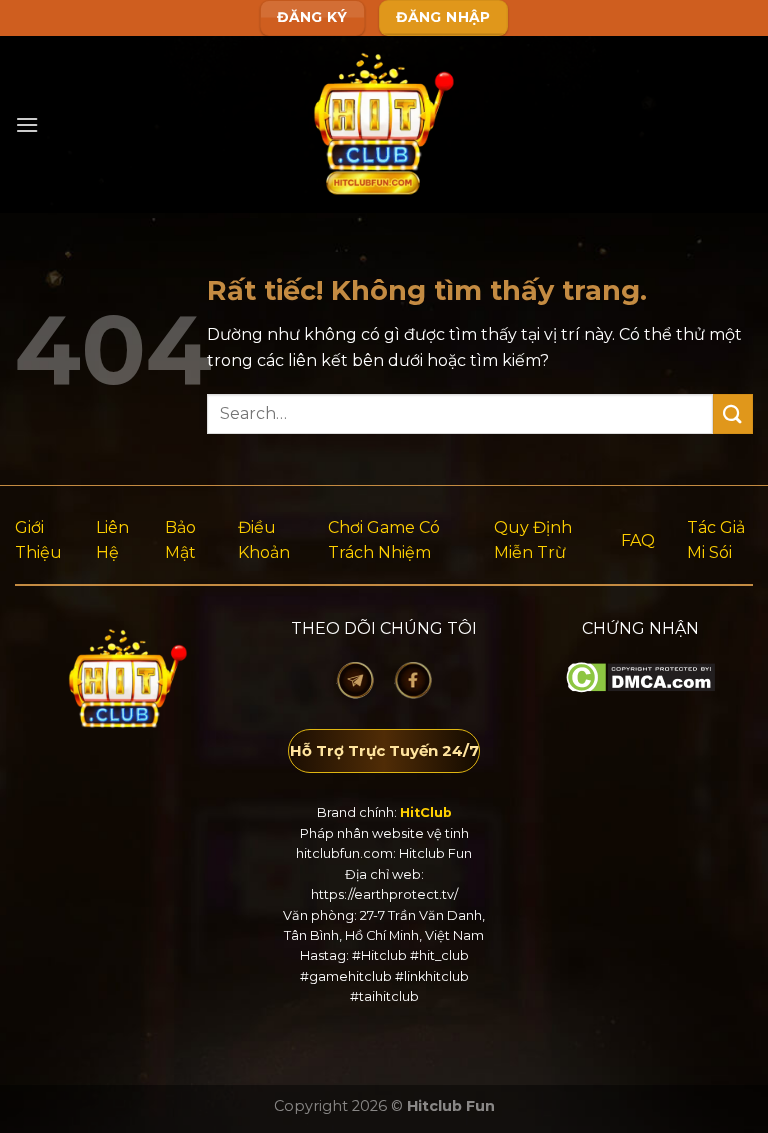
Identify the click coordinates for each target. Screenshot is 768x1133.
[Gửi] (733, 413)
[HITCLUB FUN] (384, 124)
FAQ (638, 540)
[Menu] (27, 124)
